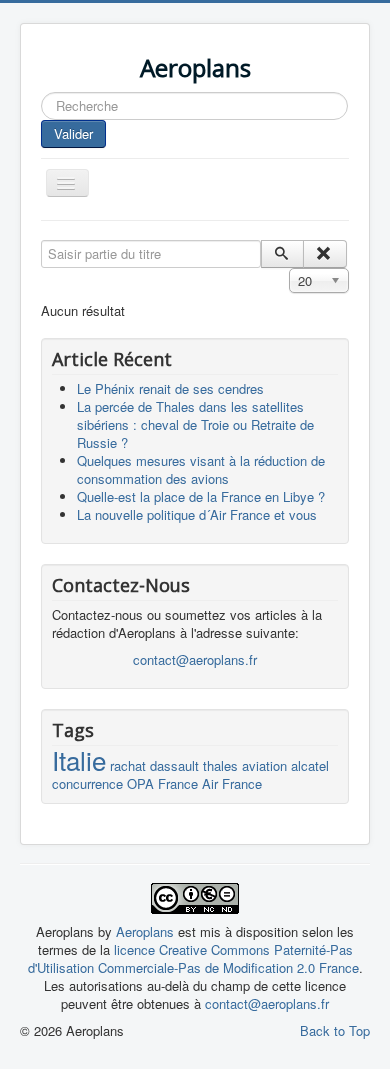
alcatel (310, 765)
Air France (232, 783)
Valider (73, 133)
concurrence (87, 783)
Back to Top (335, 1030)
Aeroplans (147, 931)
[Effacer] (324, 254)
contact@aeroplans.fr (195, 659)
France (178, 783)
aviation (264, 765)
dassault (174, 765)
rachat (128, 765)
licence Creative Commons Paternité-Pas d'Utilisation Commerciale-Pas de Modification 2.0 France (193, 958)
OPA (140, 783)
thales (220, 765)
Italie (79, 759)
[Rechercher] (282, 254)
